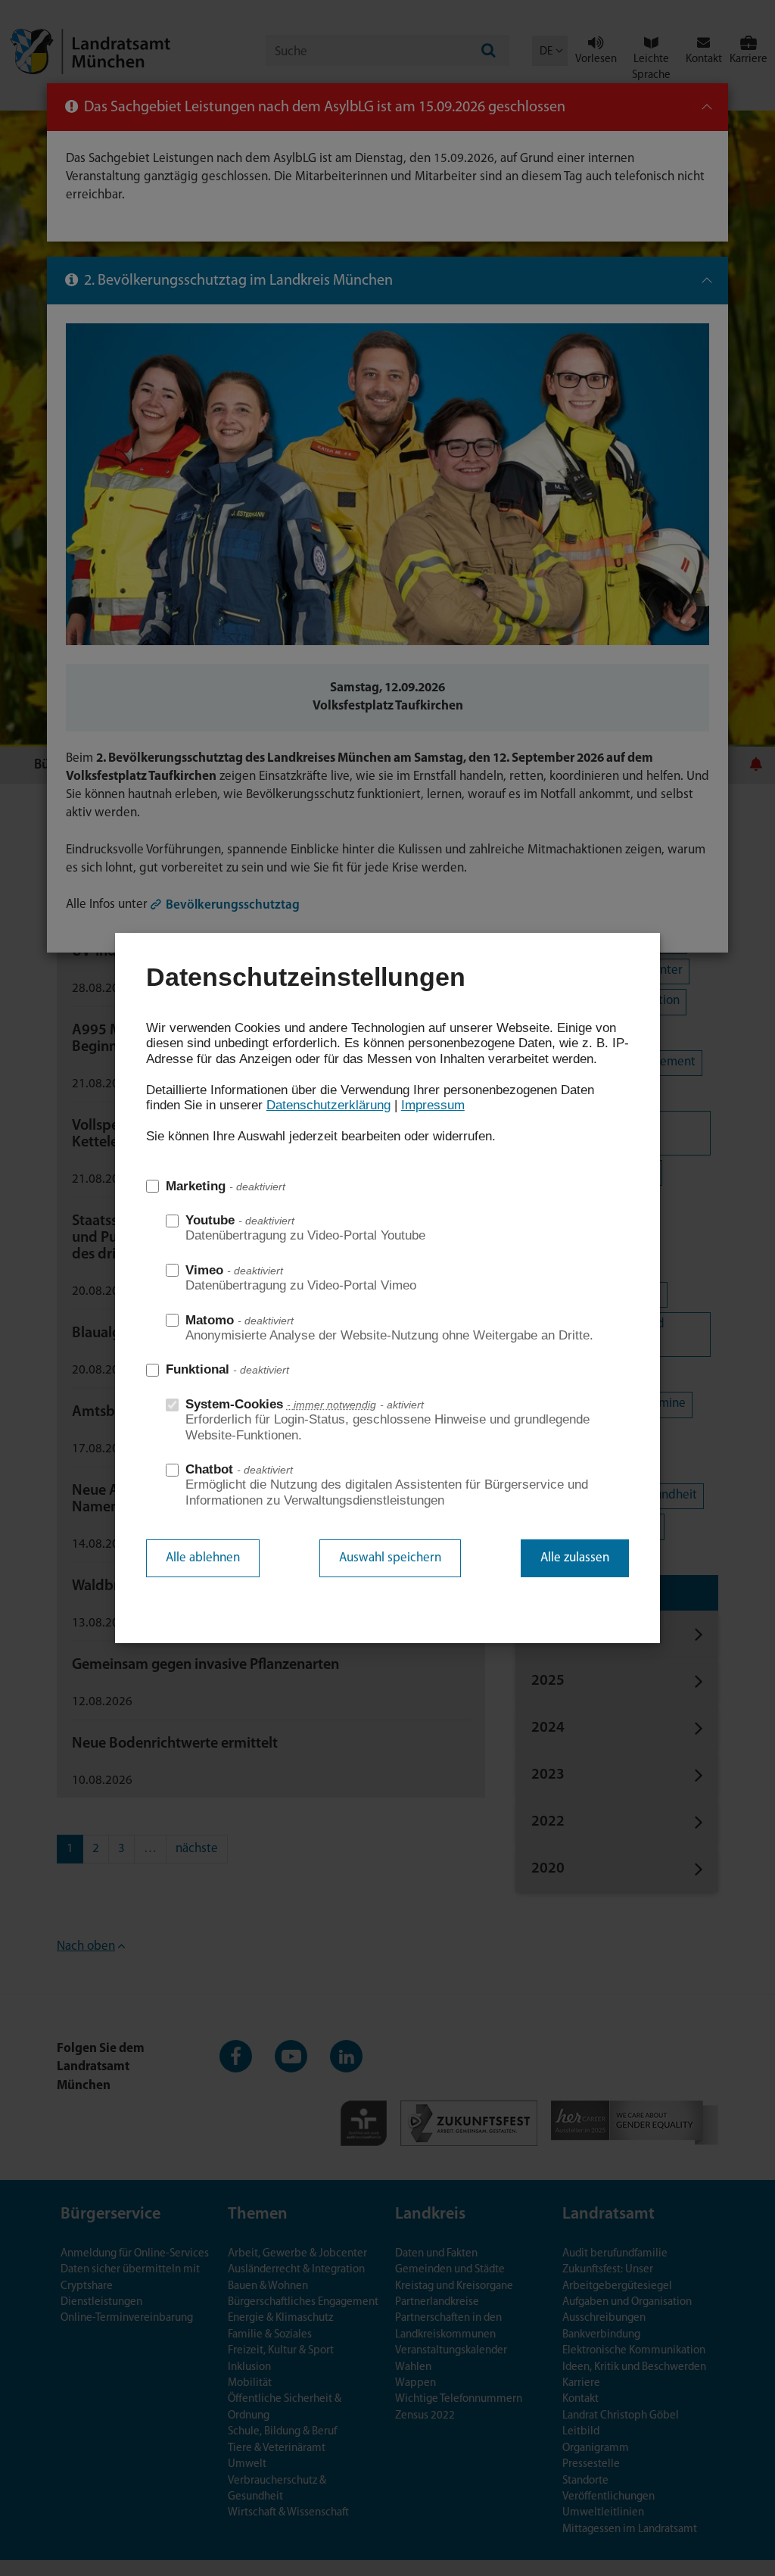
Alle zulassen (575, 1558)
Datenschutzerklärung (328, 1105)
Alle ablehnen (203, 1558)
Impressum (433, 1105)
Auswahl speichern (390, 1558)
